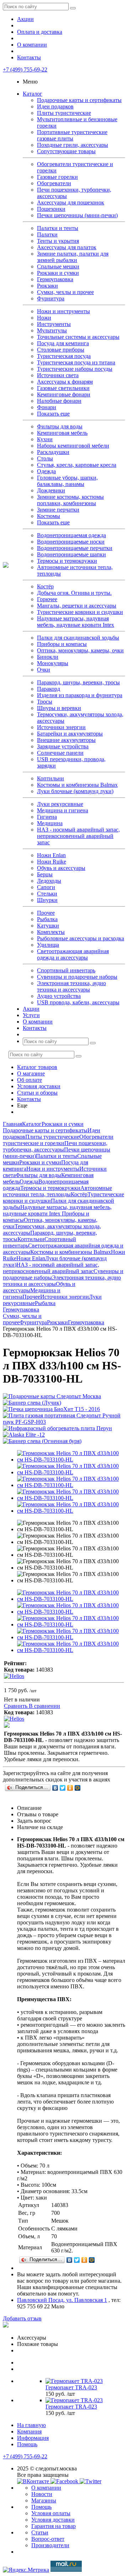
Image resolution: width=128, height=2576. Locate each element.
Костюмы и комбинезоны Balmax (77, 785)
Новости (42, 2494)
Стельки (47, 894)
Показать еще (53, 414)
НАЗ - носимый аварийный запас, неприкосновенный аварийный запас (78, 836)
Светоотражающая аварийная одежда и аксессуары (73, 954)
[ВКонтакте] (55, 1788)
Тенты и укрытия (58, 241)
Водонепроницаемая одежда (71, 535)
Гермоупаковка (55, 279)
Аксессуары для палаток (67, 247)
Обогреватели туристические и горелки (58, 1140)
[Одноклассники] (70, 1788)
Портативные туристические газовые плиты (72, 135)
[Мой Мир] (78, 1788)
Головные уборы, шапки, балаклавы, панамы (67, 481)
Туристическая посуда (64, 356)
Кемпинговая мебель (62, 433)
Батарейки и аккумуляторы (70, 734)
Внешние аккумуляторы (66, 740)
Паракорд (49, 689)
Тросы (45, 702)
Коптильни (50, 778)
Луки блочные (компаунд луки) (75, 791)
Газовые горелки (57, 177)
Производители (50, 2545)
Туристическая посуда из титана (76, 362)
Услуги (31, 1015)
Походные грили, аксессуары (73, 145)
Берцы (45, 874)
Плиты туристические (64, 113)
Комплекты (51, 932)
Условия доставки (39, 1086)
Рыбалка (47, 919)
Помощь (27, 2444)
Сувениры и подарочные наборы (77, 977)
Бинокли (48, 657)
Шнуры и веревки (59, 708)
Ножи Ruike (52, 862)
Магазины (44, 2500)
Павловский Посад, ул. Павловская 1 (62, 2300)
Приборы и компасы (62, 644)
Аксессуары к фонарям (65, 382)
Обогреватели (54, 183)
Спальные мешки (58, 266)
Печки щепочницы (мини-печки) (77, 215)
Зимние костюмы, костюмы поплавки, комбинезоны (70, 500)
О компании (32, 45)
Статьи (40, 2532)
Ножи (44, 318)
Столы (45, 458)
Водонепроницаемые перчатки (75, 548)
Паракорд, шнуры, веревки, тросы (78, 682)
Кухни (45, 439)
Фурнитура (51, 298)
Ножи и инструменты (63, 311)
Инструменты (54, 324)
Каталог (33, 94)
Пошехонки (51, 209)
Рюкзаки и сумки (58, 273)
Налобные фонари (59, 401)
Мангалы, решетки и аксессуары (77, 606)
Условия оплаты (51, 2513)
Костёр (45, 586)
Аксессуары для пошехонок (71, 202)
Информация (33, 2438)
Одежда (46, 471)
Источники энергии (61, 727)
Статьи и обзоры (37, 1093)
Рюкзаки (47, 286)
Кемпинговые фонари (64, 394)
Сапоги (46, 887)
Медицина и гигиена (63, 810)
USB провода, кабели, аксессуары (78, 1002)
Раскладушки (53, 452)
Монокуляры (53, 663)
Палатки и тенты (58, 228)
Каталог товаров (37, 1067)
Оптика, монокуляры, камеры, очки (80, 650)
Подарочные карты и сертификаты (79, 100)
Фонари (47, 407)
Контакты (29, 57)
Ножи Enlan (51, 855)
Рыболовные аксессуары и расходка (81, 938)
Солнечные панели (60, 753)
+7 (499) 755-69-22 (25, 70)
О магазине (31, 1073)
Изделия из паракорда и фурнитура (80, 695)
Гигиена (47, 817)
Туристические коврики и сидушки (80, 612)
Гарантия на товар (54, 2526)
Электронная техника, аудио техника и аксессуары (71, 986)
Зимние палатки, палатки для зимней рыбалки (73, 257)
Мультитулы (52, 330)
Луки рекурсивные (60, 804)
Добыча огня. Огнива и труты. (74, 593)
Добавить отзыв (22, 2318)
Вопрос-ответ (48, 2539)
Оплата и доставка (40, 32)
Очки (44, 670)
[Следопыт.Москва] (6, 566)
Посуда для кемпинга (63, 343)
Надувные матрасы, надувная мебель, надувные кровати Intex (76, 622)
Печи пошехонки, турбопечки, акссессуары (55, 1146)
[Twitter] (63, 1788)
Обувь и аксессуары (61, 868)
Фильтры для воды (60, 426)
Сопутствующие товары (66, 151)
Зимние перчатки (58, 510)
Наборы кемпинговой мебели (73, 446)
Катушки (48, 926)
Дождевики (51, 490)
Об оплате (30, 1080)
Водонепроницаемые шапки (71, 554)
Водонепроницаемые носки (71, 542)
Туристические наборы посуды (75, 369)
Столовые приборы (61, 350)
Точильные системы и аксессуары (78, 337)
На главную (31, 2425)
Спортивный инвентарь (66, 970)
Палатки (47, 234)
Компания (29, 2431)
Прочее (46, 913)
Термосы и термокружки (67, 561)
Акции (25, 19)
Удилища (48, 945)
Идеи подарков (55, 106)
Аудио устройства (59, 996)
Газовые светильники (63, 388)
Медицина (50, 823)
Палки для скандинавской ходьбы (78, 638)
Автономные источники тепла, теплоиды (57, 1191)
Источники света (58, 375)
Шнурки (47, 900)
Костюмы (49, 516)
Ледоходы (49, 881)
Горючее (47, 599)
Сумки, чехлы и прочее (65, 292)
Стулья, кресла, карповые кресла (77, 465)
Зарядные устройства (63, 746)
